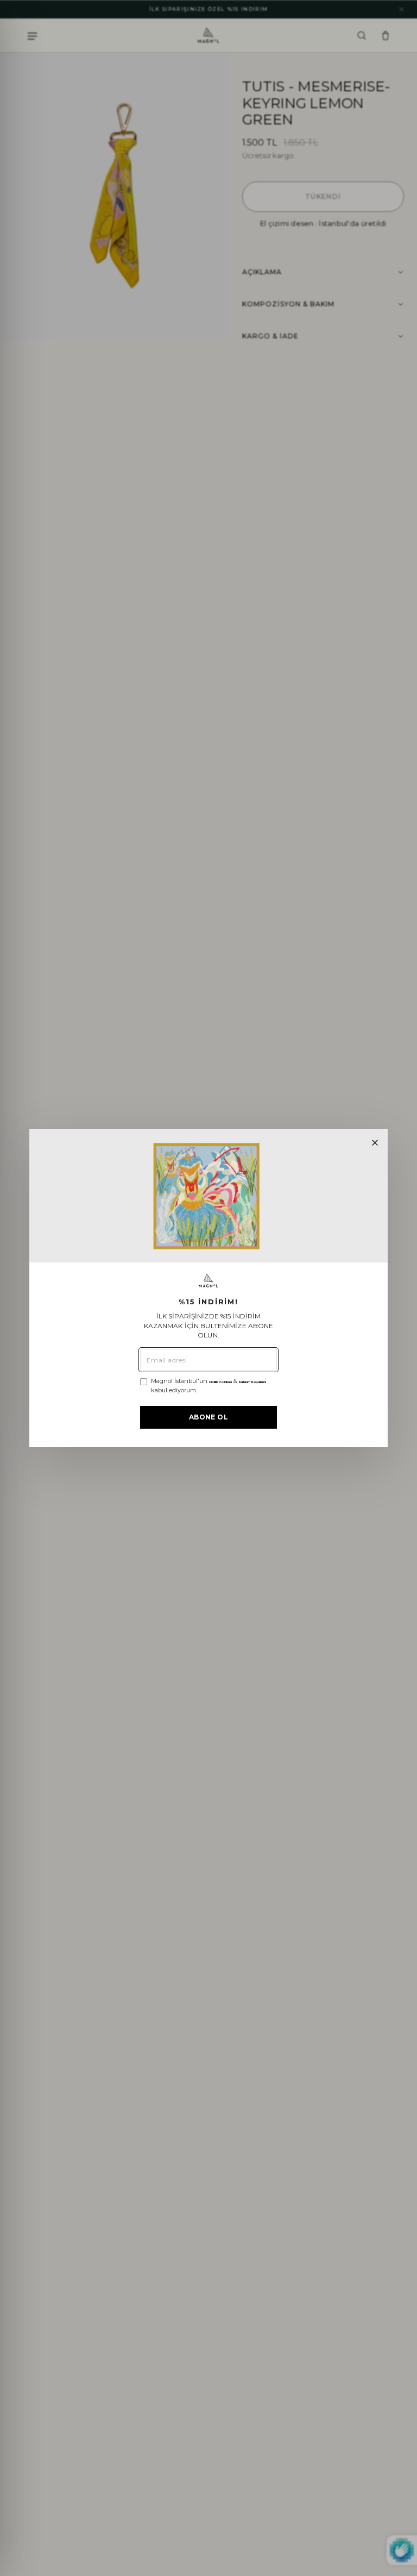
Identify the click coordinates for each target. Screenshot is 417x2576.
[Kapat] (375, 1143)
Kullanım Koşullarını (252, 1382)
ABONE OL (208, 1417)
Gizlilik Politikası (220, 1382)
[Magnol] (208, 1281)
